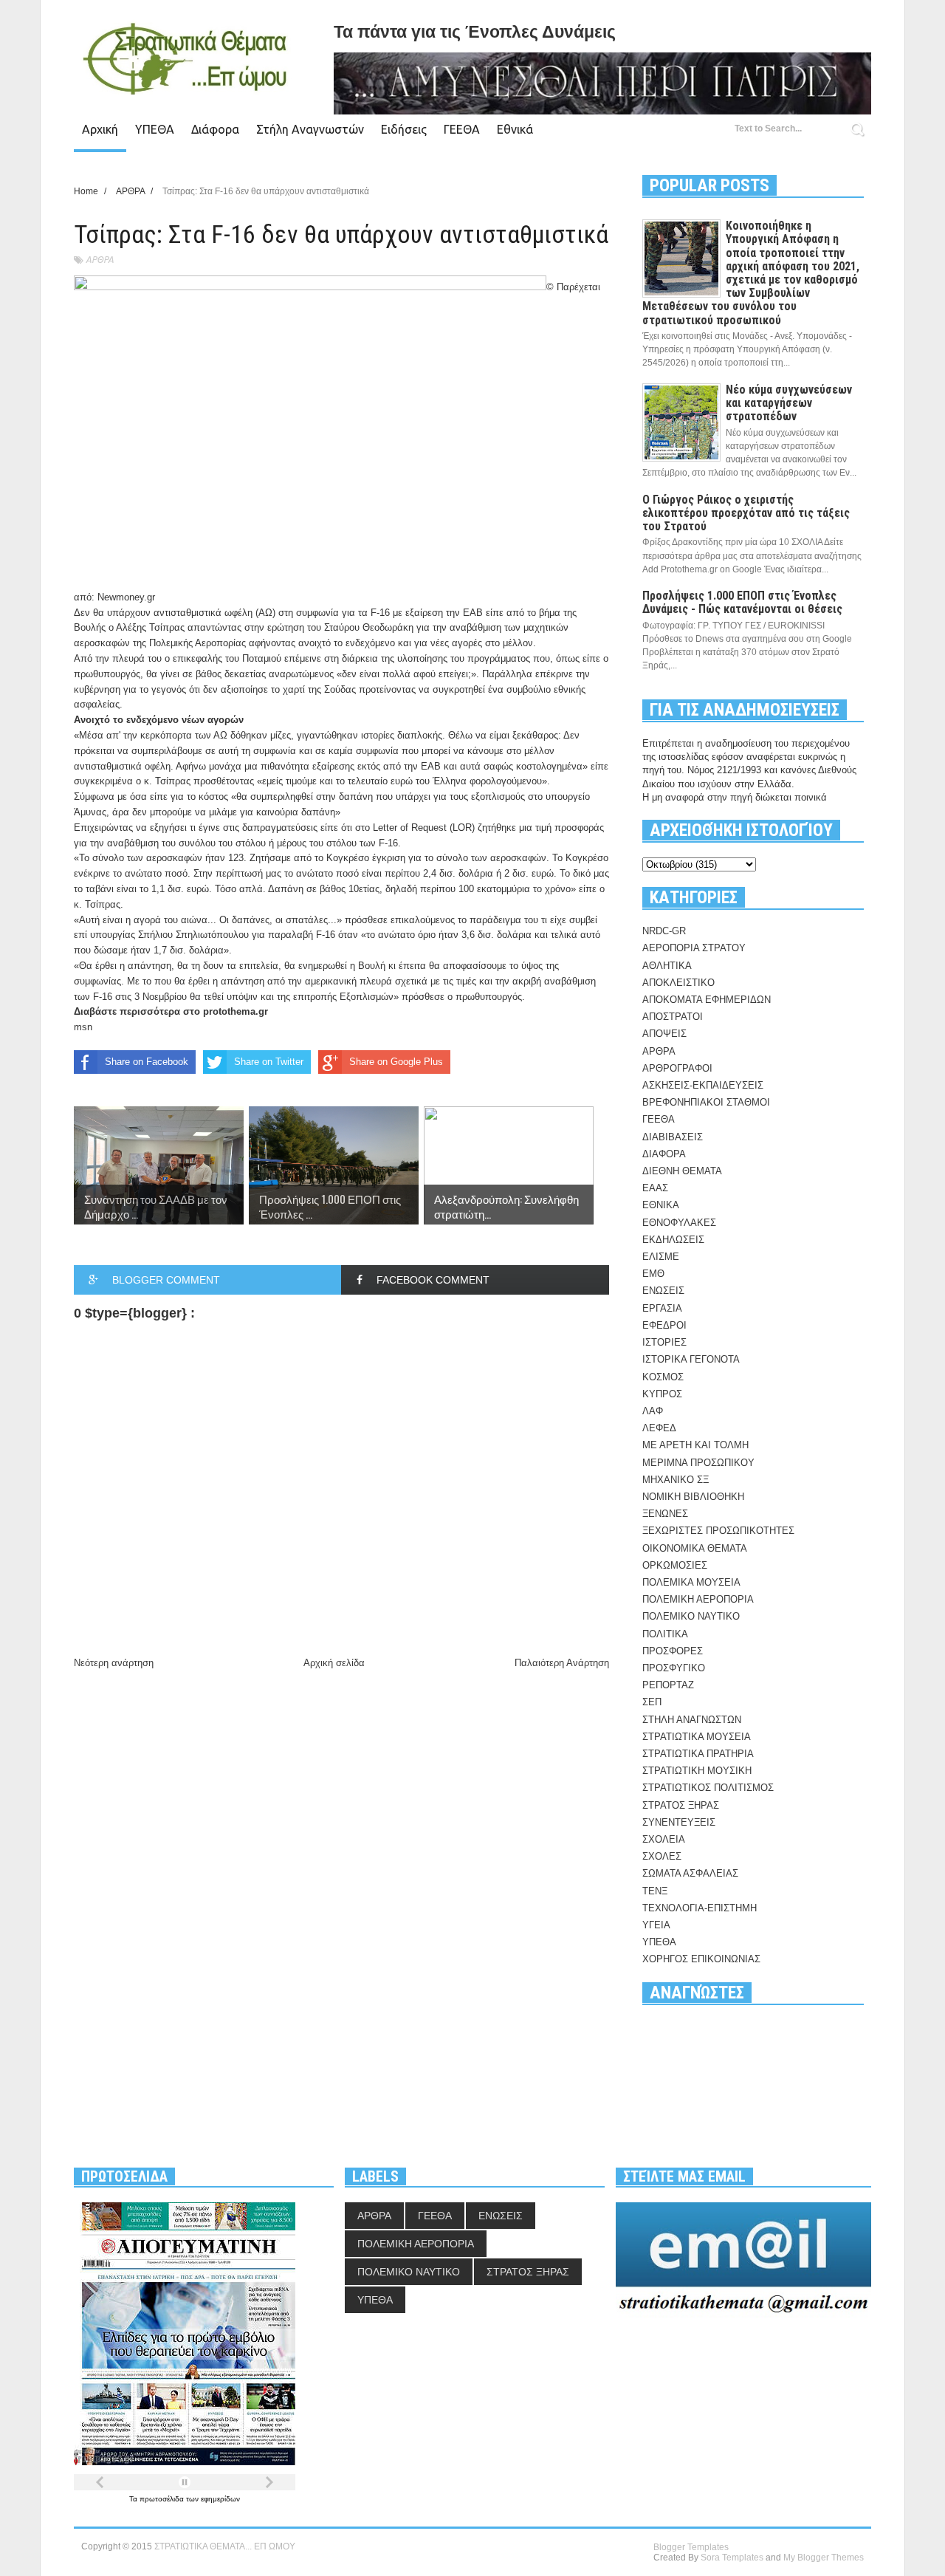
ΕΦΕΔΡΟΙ (664, 1325)
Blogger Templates (691, 2547)
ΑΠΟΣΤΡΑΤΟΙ (673, 1017)
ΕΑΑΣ (655, 1188)
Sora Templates (732, 2558)
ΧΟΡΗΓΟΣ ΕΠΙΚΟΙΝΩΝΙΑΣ (701, 1959)
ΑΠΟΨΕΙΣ (664, 1034)
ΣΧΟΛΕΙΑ (664, 1839)
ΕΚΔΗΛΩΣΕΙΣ (673, 1240)
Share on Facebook (147, 1062)
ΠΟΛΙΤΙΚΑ (665, 1634)
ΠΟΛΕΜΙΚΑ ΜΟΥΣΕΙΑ (691, 1582)
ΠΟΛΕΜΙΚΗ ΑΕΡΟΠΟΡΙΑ (698, 1599)
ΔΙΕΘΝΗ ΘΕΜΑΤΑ (682, 1171)
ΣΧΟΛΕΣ (662, 1856)
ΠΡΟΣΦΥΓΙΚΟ (674, 1668)
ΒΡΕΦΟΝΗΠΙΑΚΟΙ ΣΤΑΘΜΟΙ (706, 1102)
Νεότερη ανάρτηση (114, 1663)
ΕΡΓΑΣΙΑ (662, 1308)
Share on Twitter (269, 1062)
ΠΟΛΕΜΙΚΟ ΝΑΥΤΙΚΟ (691, 1616)
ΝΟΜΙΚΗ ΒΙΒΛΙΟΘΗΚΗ (693, 1497)
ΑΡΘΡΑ (100, 260)
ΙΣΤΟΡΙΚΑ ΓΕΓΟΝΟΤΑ (691, 1359)
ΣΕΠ (652, 1702)
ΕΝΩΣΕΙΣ (663, 1291)
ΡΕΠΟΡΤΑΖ (668, 1685)
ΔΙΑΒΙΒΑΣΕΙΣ (673, 1137)
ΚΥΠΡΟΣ (662, 1394)
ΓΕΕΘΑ (462, 129)
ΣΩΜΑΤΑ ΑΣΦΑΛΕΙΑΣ (690, 1873)
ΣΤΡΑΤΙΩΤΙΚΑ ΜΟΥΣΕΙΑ (697, 1737)
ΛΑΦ (653, 1411)
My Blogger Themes (824, 2558)
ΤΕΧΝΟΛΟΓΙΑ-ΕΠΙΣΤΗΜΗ (700, 1908)
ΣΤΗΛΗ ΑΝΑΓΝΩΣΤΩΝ (692, 1720)
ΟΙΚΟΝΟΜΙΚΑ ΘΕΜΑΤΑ (695, 1548)
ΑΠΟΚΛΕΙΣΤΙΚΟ (678, 983)
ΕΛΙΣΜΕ (661, 1257)
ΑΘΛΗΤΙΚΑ (667, 966)
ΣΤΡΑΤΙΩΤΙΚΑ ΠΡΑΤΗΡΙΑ (698, 1754)
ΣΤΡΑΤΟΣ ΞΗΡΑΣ (681, 1805)
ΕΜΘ (653, 1274)
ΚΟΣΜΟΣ (663, 1377)
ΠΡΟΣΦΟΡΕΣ (673, 1651)
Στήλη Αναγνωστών (310, 129)
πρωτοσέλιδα (163, 2499)
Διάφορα (215, 129)
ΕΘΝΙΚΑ (661, 1205)
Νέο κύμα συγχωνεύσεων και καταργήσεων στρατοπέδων (789, 403)
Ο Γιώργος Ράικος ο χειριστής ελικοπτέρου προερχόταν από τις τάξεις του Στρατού (746, 513)
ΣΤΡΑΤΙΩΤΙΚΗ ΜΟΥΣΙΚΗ (697, 1771)
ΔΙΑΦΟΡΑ (664, 1154)
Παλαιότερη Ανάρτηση (562, 1663)
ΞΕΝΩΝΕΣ (665, 1514)
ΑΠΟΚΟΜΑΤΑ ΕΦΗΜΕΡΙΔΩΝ (707, 1000)
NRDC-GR (664, 931)
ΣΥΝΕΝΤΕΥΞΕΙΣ (679, 1822)
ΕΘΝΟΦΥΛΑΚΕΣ (679, 1223)
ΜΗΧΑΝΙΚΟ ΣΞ (676, 1480)
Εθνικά (515, 129)
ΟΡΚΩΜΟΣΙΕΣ (675, 1565)
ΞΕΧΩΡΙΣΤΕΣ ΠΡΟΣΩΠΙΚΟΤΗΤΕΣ (718, 1531)
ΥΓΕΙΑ (656, 1925)
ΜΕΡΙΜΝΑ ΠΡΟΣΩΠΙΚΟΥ (698, 1463)
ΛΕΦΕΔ (659, 1428)
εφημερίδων (220, 2499)
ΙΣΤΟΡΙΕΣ (664, 1342)
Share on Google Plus (396, 1062)
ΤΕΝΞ (655, 1891)
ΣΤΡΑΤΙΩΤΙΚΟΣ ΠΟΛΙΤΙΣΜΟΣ (708, 1788)
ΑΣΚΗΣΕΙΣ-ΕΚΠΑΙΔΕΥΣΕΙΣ (703, 1085)
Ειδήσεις (404, 129)
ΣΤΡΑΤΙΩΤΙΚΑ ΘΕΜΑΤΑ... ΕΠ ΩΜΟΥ (225, 2546)
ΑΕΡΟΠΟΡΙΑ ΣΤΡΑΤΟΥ (694, 948)
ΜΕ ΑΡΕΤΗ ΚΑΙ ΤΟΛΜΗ (695, 1445)
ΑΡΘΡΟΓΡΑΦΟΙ (677, 1068)
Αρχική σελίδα (334, 1663)
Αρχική (100, 129)
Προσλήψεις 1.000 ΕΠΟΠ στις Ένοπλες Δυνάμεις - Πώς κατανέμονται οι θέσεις (742, 602)
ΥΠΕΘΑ (155, 129)
